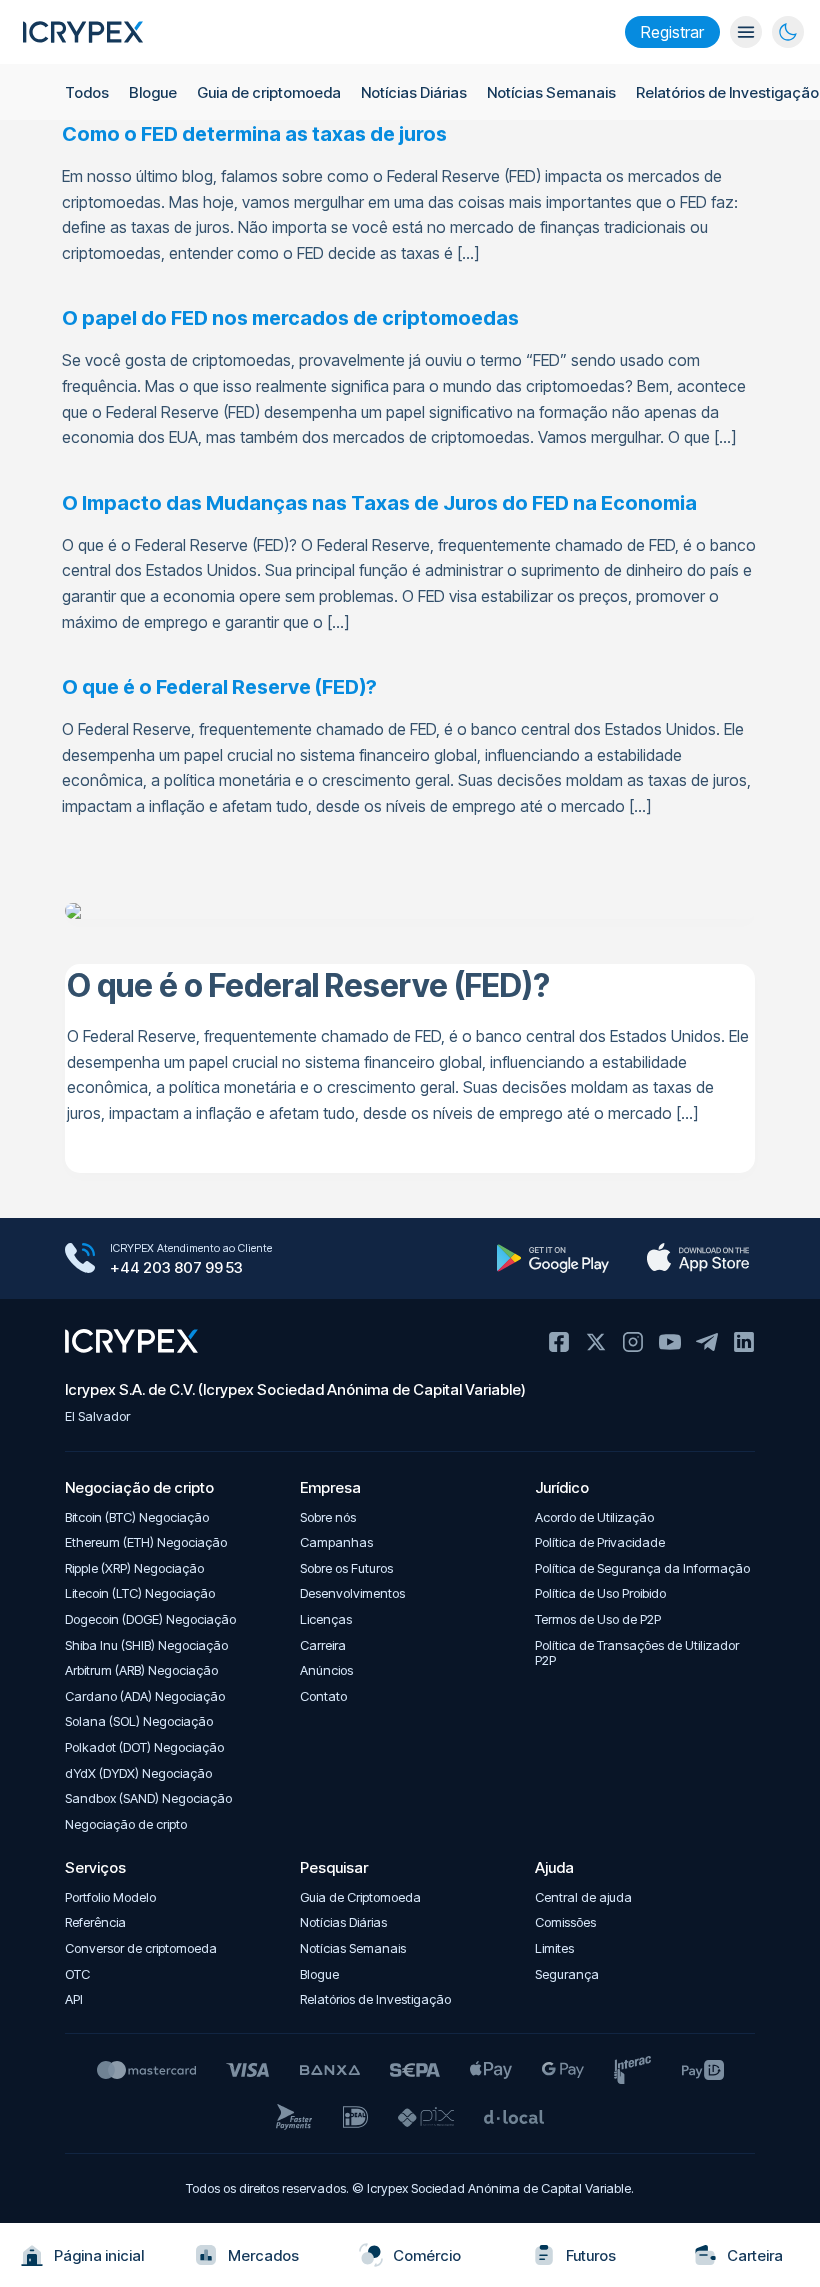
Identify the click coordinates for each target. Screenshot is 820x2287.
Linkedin (744, 1342)
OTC (77, 1974)
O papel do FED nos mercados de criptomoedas (290, 318)
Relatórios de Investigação (727, 92)
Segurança (567, 1974)
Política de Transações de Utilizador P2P (637, 1653)
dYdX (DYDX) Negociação (138, 1773)
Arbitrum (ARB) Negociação (141, 1670)
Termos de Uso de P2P (598, 1619)
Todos (87, 92)
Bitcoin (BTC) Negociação (137, 1517)
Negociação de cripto (126, 1824)
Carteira (755, 2255)
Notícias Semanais (551, 92)
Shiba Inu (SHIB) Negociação (146, 1645)
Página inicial (99, 2255)
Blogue (153, 92)
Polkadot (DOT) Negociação (144, 1747)
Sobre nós (328, 1517)
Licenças (326, 1619)
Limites (554, 1948)
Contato (323, 1696)
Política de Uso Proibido (600, 1593)
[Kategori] (746, 32)
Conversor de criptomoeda (141, 1948)
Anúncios (326, 1670)
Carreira (323, 1645)
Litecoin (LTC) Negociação (140, 1593)
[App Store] (697, 1258)
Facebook (559, 1342)
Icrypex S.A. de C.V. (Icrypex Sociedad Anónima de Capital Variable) (295, 1389)
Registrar (672, 32)
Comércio (427, 2255)
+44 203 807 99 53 (176, 1267)
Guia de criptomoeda (269, 92)
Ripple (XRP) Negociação (134, 1568)
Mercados (263, 2255)
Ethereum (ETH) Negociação (146, 1542)
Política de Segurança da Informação (642, 1568)
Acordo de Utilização (594, 1517)
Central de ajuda (583, 1897)
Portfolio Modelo (110, 1897)
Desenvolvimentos (352, 1593)
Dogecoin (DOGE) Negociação (150, 1619)
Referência (95, 1922)
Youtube (670, 1342)
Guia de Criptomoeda (360, 1897)
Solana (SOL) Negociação (139, 1721)
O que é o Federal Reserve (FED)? (219, 687)
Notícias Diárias (414, 92)
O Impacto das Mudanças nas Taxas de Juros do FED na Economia (379, 503)
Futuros (591, 2255)
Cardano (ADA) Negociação (145, 1696)
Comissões (565, 1922)
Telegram (707, 1342)
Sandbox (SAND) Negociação (148, 1798)
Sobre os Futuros (346, 1568)
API (74, 1999)
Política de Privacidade (600, 1542)
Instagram (633, 1342)
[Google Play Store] (552, 1258)
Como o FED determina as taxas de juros (254, 134)
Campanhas (336, 1542)
